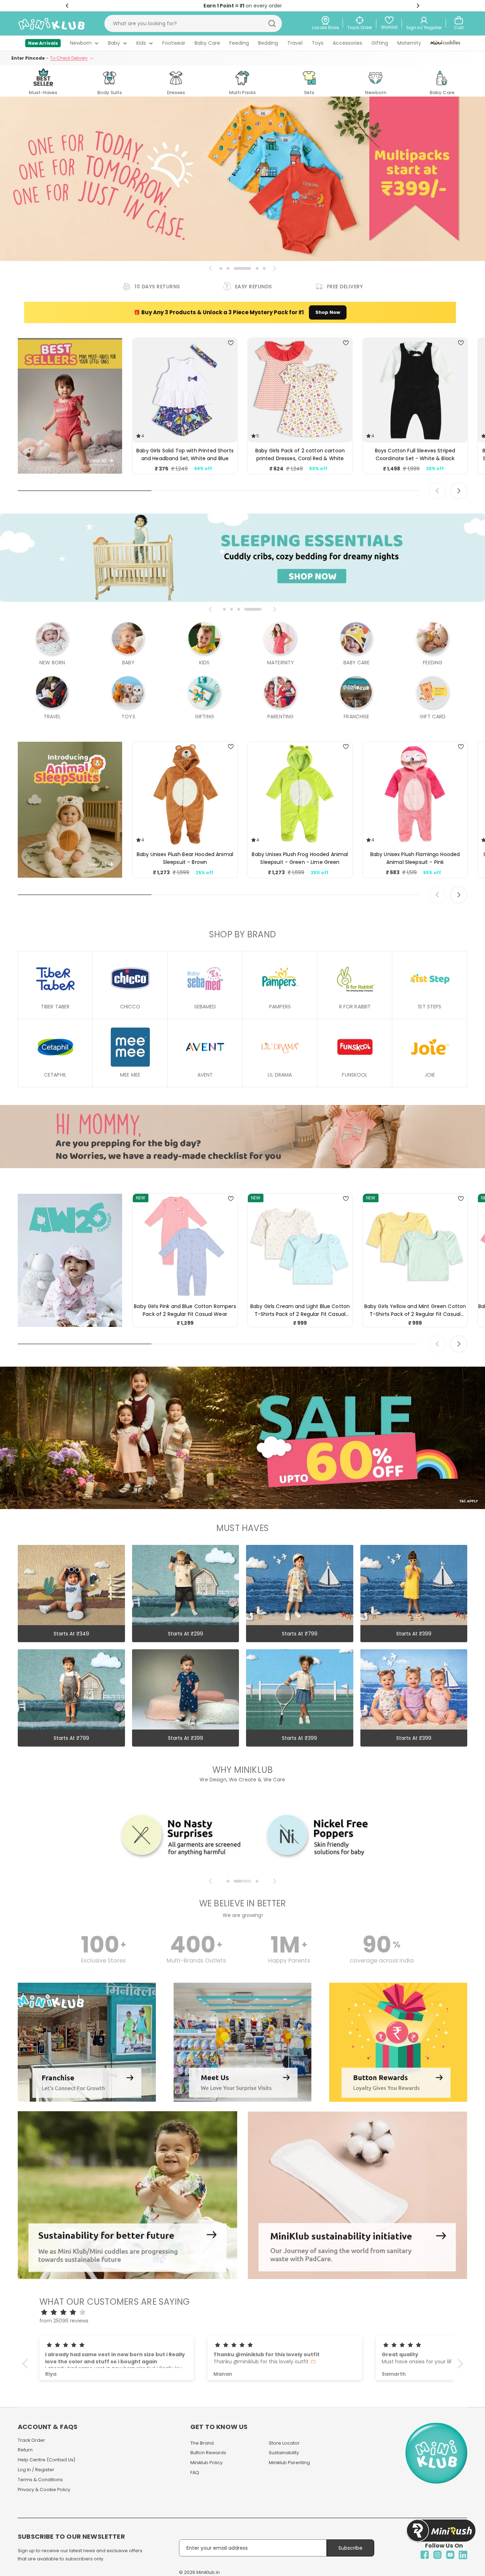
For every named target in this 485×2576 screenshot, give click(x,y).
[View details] (87, 1987)
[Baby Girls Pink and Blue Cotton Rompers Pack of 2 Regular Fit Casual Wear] (185, 1246)
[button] (67, 6)
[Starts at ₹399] (414, 1549)
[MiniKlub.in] (127, 2195)
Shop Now (328, 312)
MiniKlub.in (208, 2572)
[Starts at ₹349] (71, 1549)
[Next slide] (274, 268)
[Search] (272, 23)
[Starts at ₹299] (186, 1549)
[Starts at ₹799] (300, 1549)
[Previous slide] (211, 268)
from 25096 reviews (64, 2321)
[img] (246, 2312)
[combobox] (193, 23)
